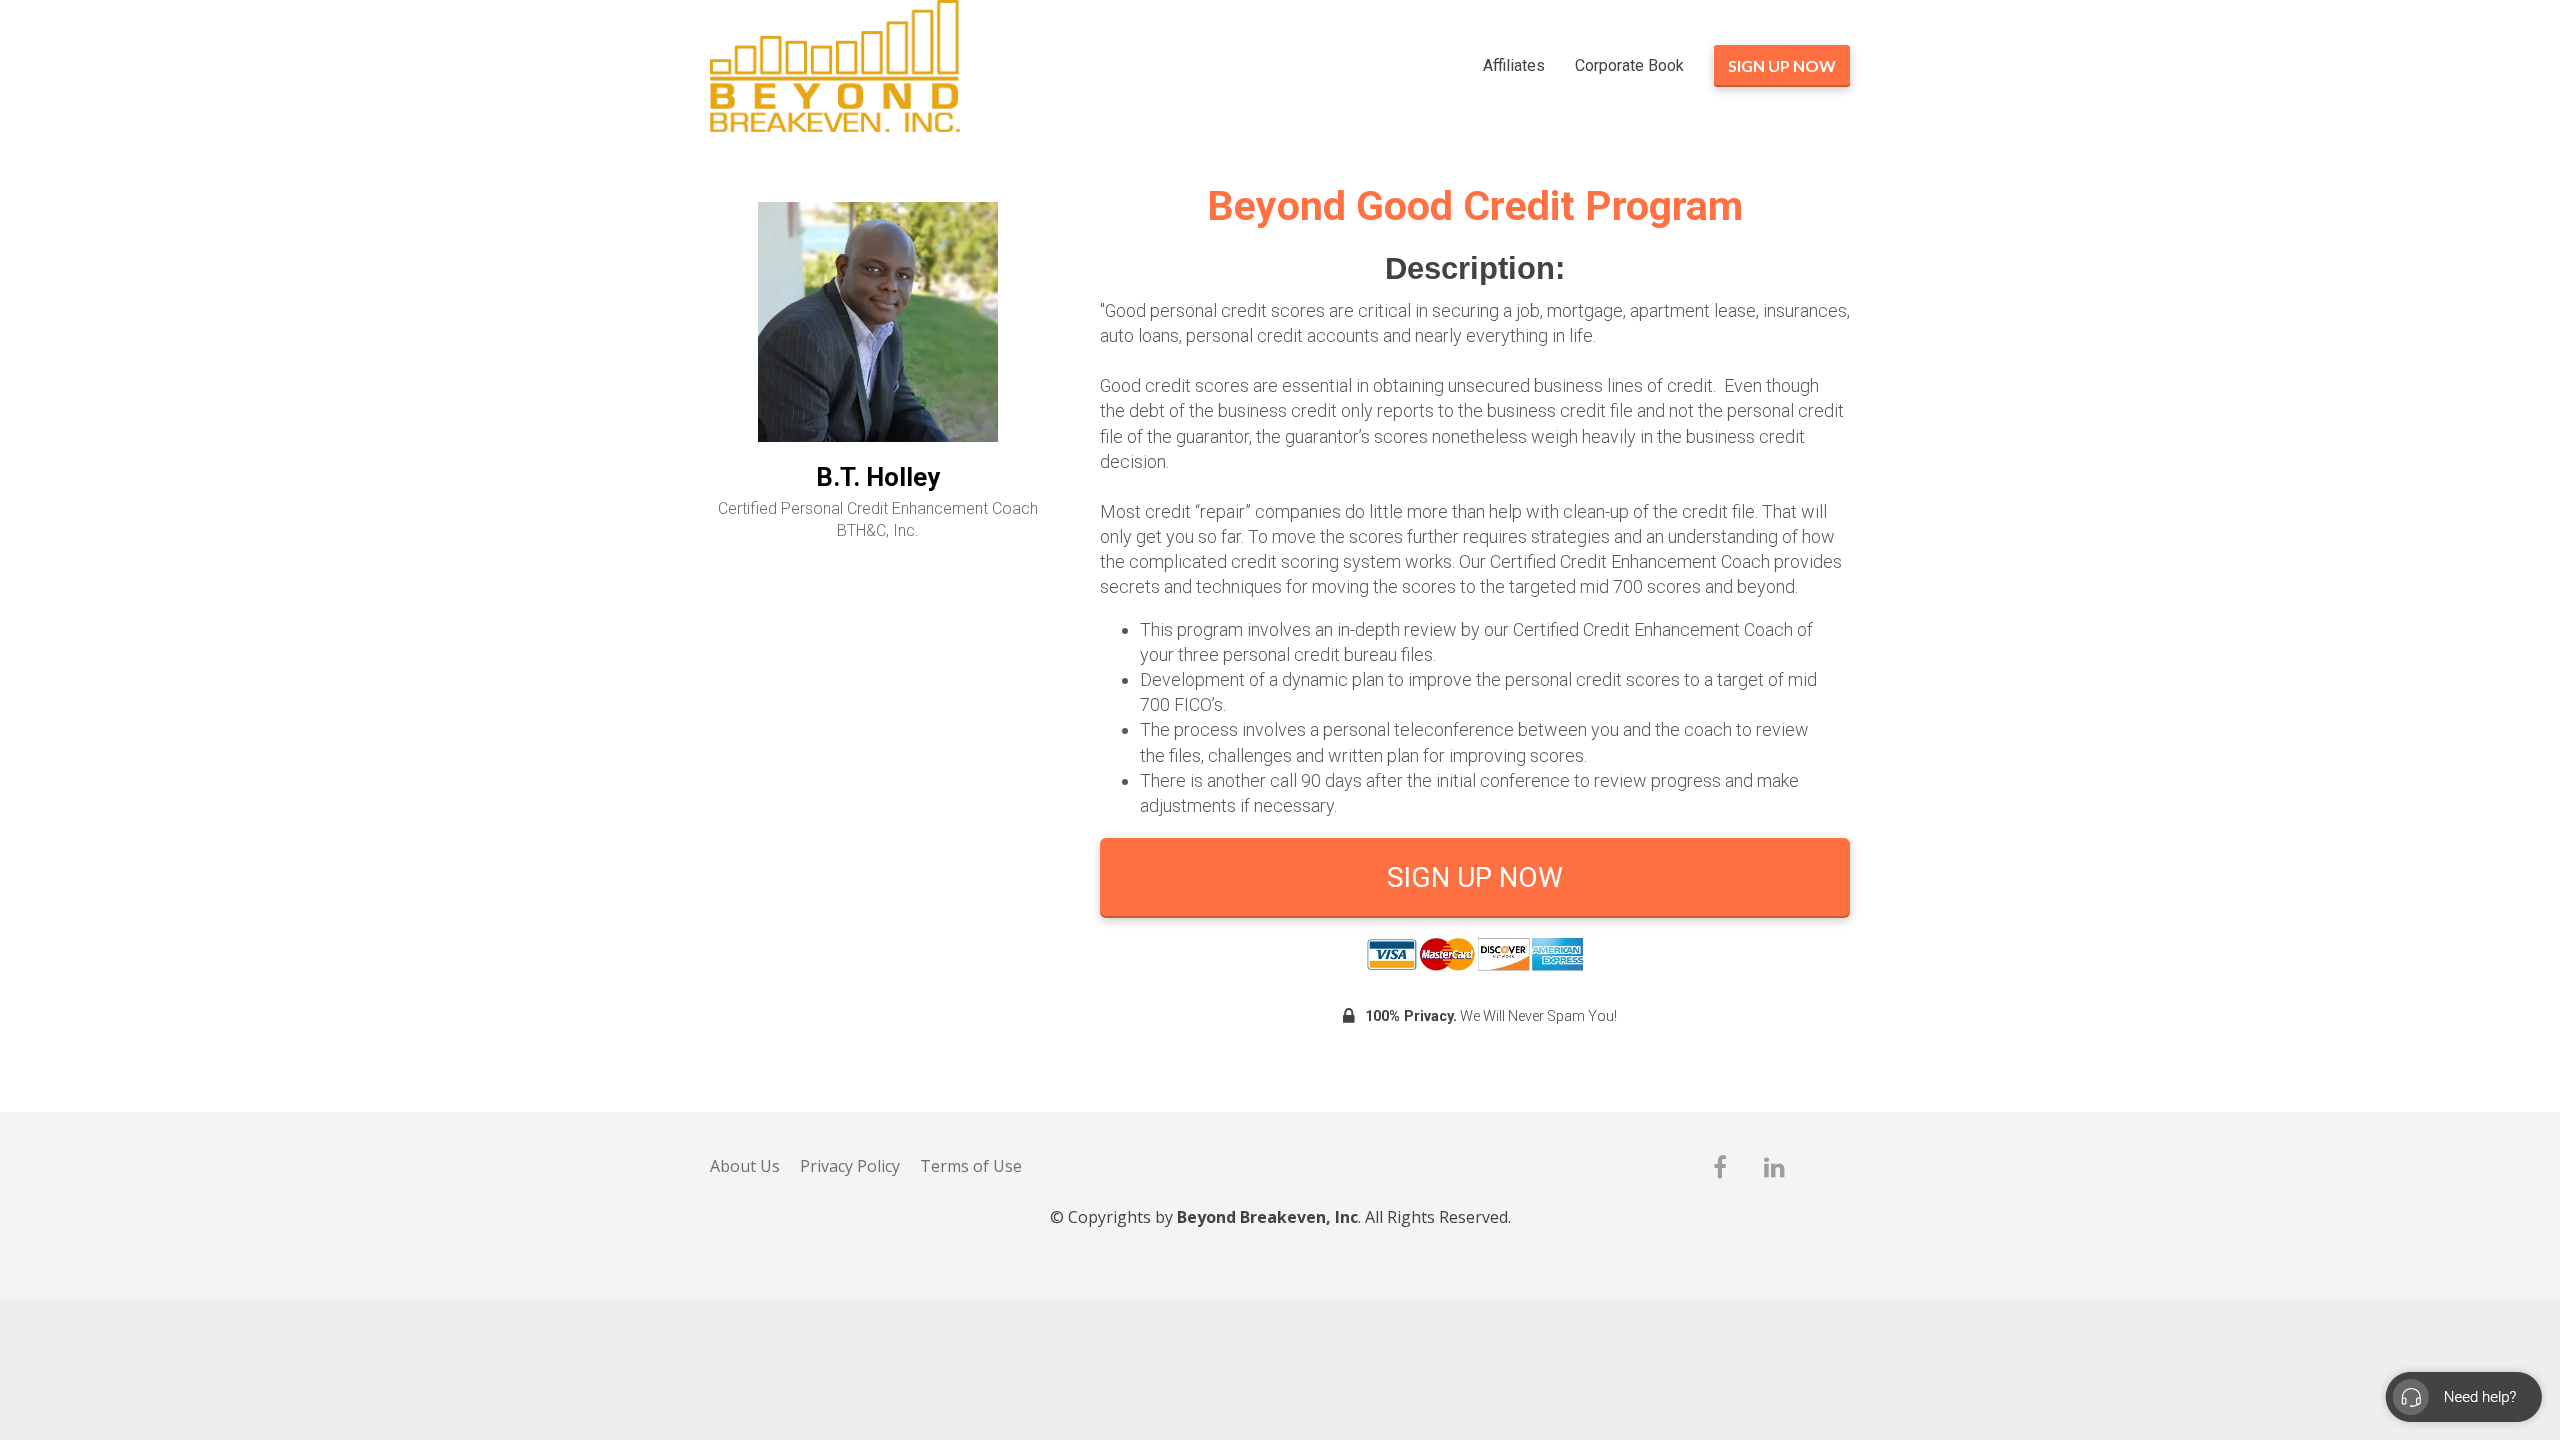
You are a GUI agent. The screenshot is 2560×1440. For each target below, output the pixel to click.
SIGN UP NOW (1782, 65)
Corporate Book (1629, 65)
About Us (745, 1167)
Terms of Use (971, 1167)
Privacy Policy (850, 1167)
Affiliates (1514, 65)
